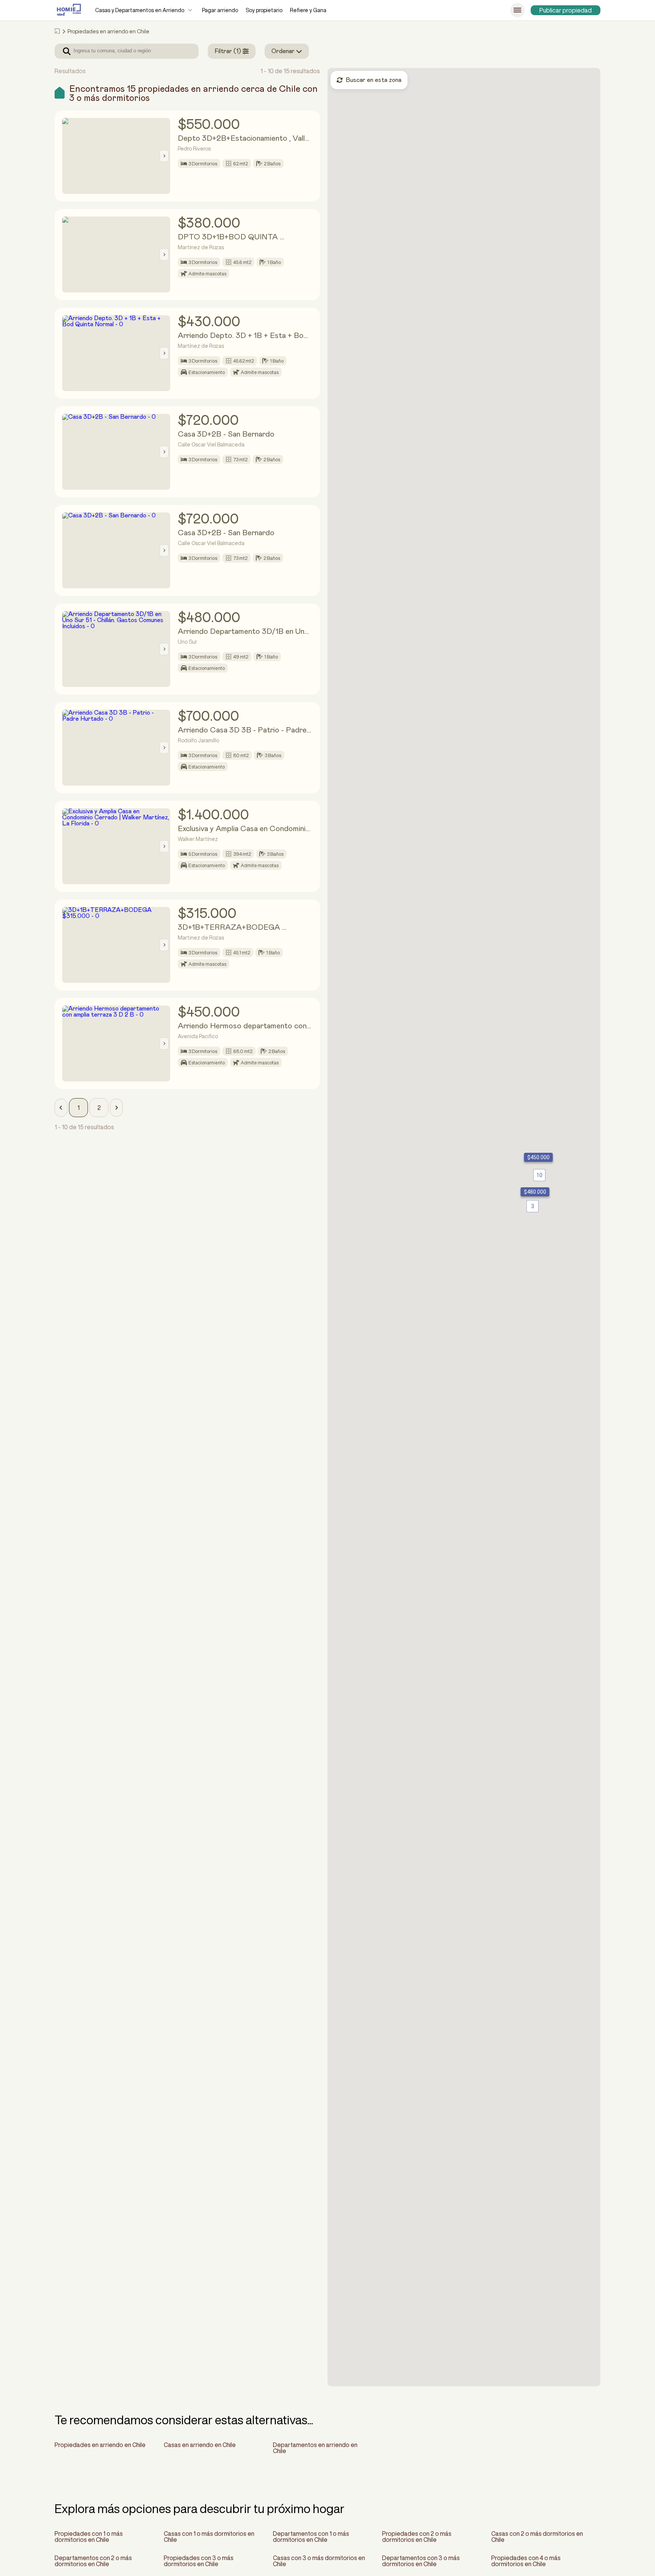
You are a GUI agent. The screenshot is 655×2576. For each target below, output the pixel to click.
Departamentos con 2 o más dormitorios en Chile (93, 2561)
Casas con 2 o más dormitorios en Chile (537, 2537)
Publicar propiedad (566, 10)
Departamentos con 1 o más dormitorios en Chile (311, 2537)
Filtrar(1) (228, 51)
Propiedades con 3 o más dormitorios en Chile (199, 2561)
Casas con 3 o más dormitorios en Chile (319, 2561)
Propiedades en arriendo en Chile (100, 2445)
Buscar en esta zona (374, 80)
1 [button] (78, 1108)
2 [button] (99, 1108)
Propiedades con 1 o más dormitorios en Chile (89, 2537)
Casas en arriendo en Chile (200, 2445)
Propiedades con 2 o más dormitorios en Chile (417, 2537)
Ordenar (283, 51)
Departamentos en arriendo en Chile (315, 2448)
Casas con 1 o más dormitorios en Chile (209, 2537)
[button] (61, 1108)
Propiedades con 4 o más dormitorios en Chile (526, 2561)
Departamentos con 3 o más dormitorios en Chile (421, 2561)
